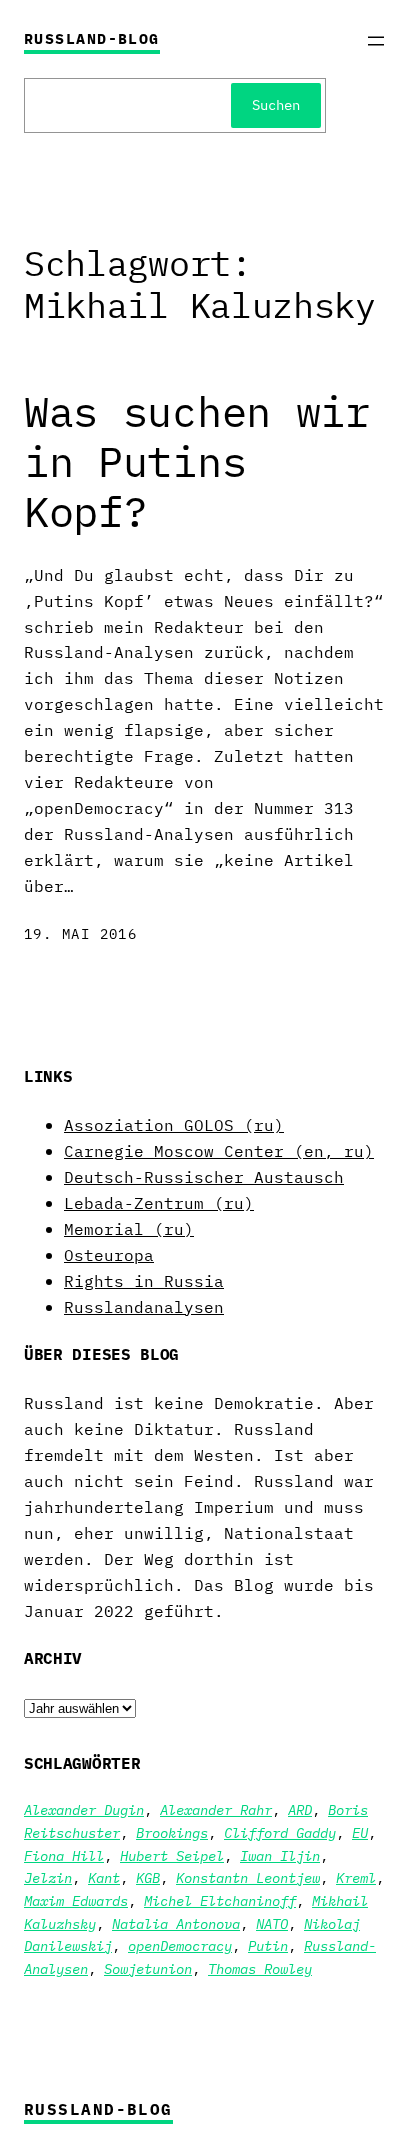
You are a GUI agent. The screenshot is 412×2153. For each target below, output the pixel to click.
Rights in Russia (144, 1280)
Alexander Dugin (84, 1809)
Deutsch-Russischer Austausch (204, 1176)
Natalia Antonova (176, 1923)
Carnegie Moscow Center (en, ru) (219, 1150)
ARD (300, 1809)
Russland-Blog (92, 38)
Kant (104, 1877)
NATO (272, 1923)
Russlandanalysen (144, 1306)
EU (360, 1832)
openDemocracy (180, 1945)
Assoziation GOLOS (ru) (174, 1124)
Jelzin (48, 1877)
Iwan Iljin (280, 1855)
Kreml (356, 1877)
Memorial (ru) (129, 1228)
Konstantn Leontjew (248, 1877)
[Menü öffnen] (376, 41)
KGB (148, 1877)
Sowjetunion (148, 1968)
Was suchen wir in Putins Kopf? (197, 462)
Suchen (276, 104)
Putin (268, 1945)
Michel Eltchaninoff (220, 1900)
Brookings (172, 1832)
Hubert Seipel (172, 1855)
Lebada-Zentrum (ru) (159, 1202)
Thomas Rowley (260, 1968)
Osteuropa (109, 1254)
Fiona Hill (64, 1855)
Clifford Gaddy (280, 1832)
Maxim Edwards (76, 1900)
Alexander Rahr (216, 1809)
